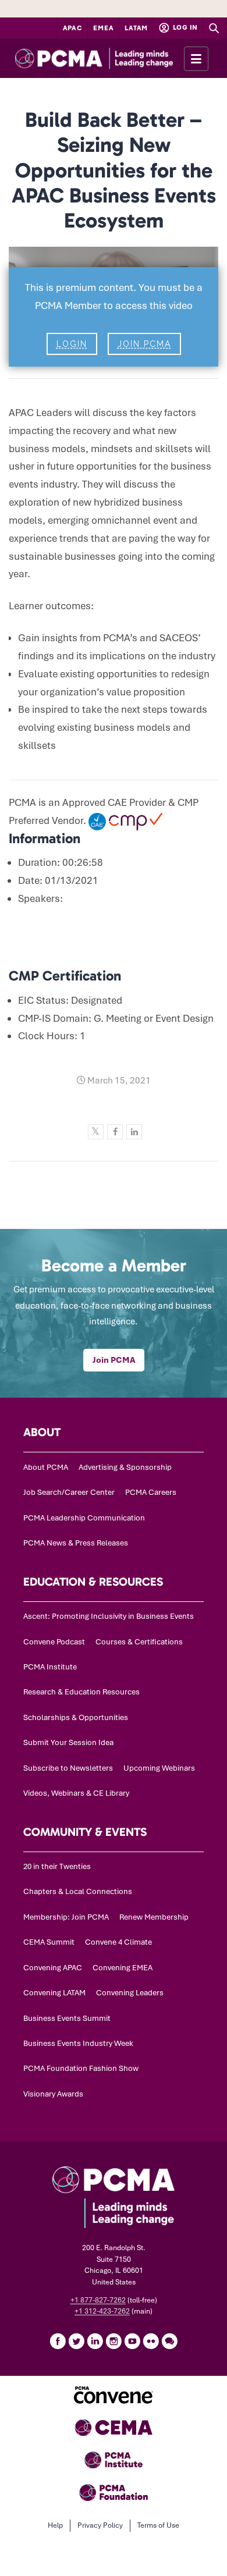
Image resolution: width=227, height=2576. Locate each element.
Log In (185, 27)
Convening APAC (53, 1968)
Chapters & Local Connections (78, 1891)
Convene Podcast (54, 1642)
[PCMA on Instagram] (114, 2341)
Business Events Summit (67, 2018)
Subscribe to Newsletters (68, 1768)
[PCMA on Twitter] (76, 2341)
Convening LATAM (54, 1993)
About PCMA (46, 1467)
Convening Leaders (130, 1993)
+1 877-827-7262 (98, 2300)
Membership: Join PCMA (66, 1917)
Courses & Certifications (139, 1642)
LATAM (136, 28)
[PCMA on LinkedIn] (95, 2341)
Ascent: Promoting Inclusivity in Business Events (109, 1616)
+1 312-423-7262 (102, 2311)
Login (72, 344)
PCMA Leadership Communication (84, 1518)
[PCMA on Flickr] (151, 2341)
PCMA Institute (50, 1667)
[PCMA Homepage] (114, 58)
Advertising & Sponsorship (125, 1467)
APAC (73, 28)
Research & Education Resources (81, 1692)
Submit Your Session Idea (68, 1742)
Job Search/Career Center (69, 1492)
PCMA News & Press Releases (76, 1543)
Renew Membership (154, 1917)
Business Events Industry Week (78, 2043)
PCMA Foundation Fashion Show (81, 2068)
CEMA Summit (49, 1942)
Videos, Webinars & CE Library (76, 1793)
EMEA (103, 28)
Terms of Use (158, 2525)
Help (55, 2525)
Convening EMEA (123, 1968)
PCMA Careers (151, 1492)
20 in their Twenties (57, 1866)
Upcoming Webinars (159, 1768)
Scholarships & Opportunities (76, 1717)
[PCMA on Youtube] (132, 2341)
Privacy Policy (100, 2525)
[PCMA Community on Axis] (169, 2341)
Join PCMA (144, 344)
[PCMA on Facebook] (58, 2341)
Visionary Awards (53, 2094)
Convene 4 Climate (118, 1942)
